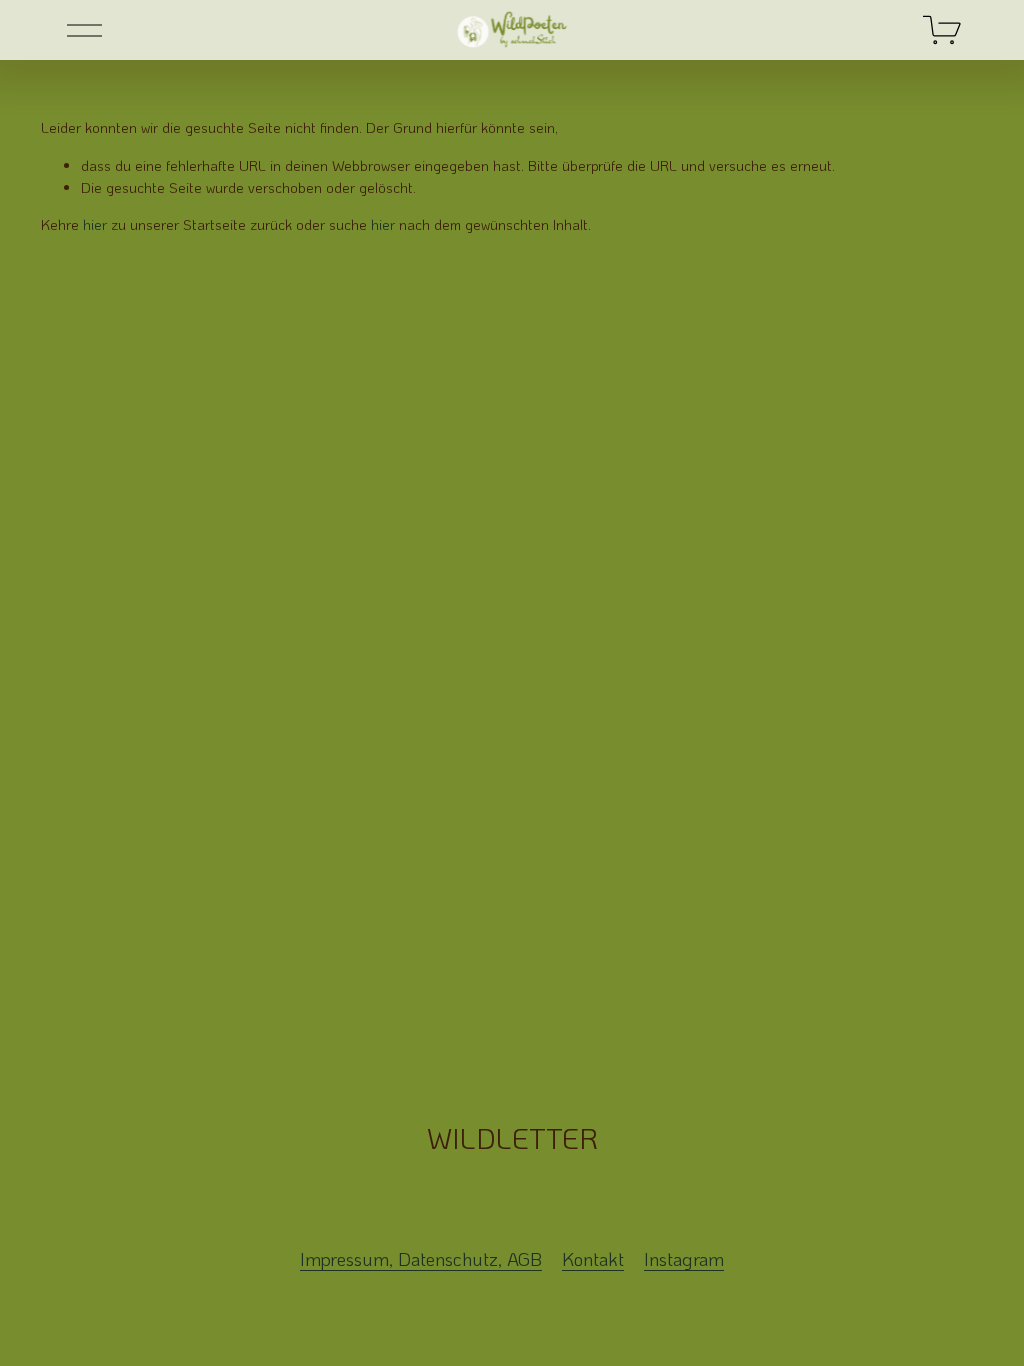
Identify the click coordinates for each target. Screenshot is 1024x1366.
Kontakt (593, 1259)
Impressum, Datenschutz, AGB (421, 1259)
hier (95, 224)
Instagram (684, 1259)
